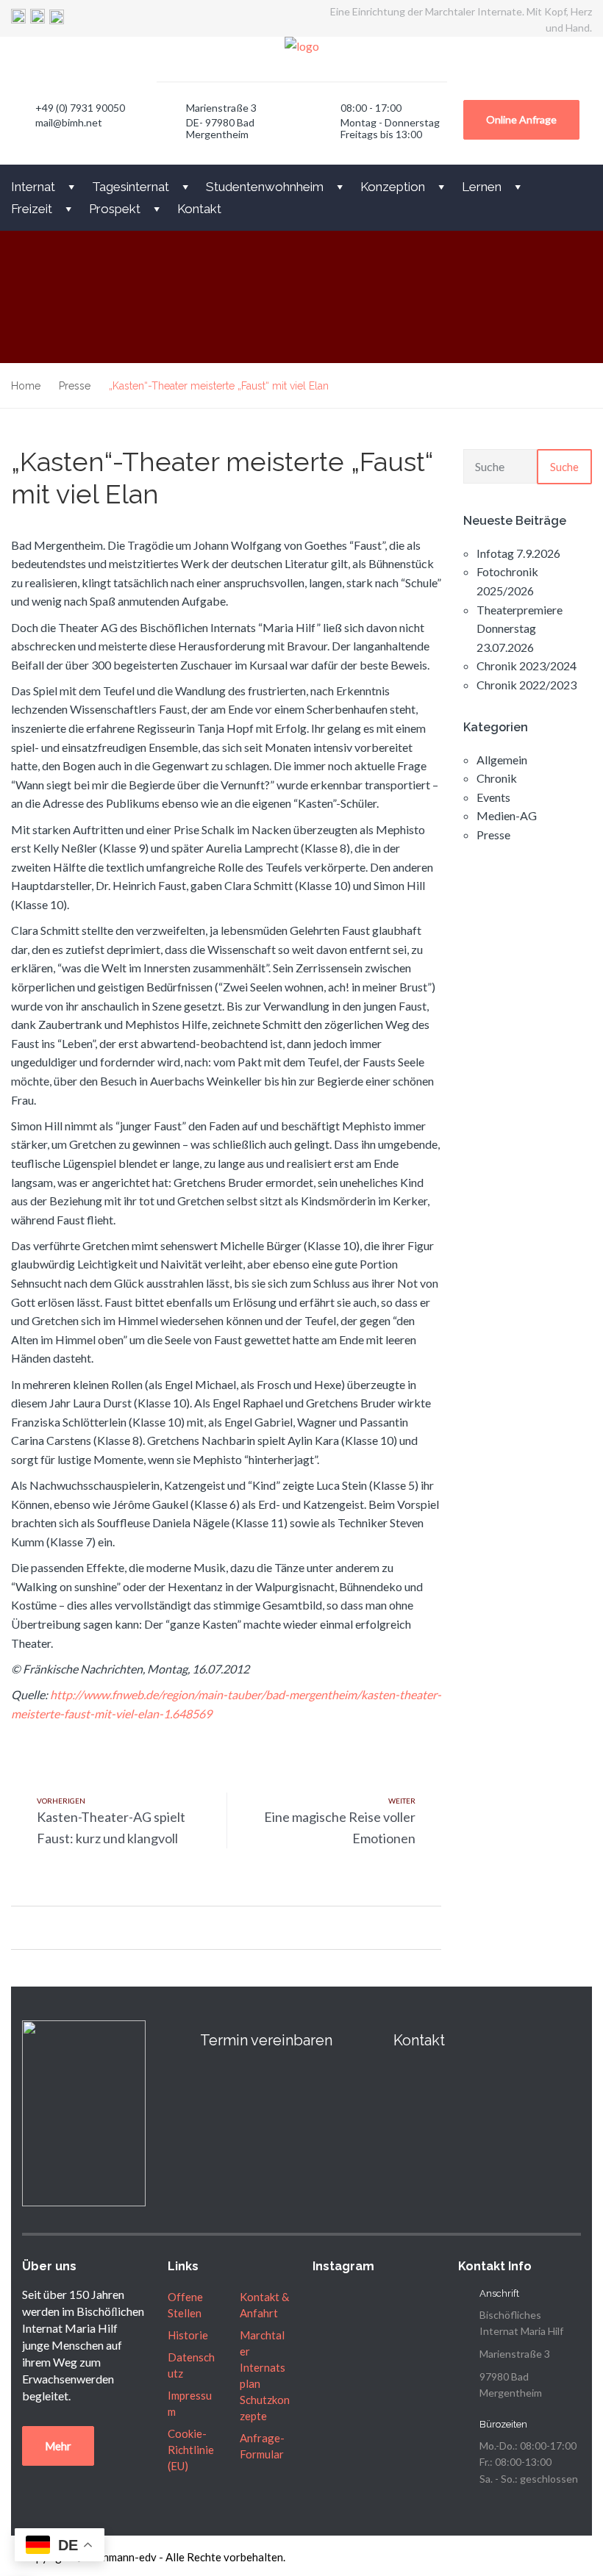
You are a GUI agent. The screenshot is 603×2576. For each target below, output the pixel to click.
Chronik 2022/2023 (527, 685)
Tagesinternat (131, 187)
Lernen (482, 187)
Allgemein (502, 760)
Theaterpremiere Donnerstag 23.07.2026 (520, 628)
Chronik (497, 778)
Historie (188, 2335)
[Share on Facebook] (17, 1927)
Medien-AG (507, 815)
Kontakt (199, 209)
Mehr (58, 2446)
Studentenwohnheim (265, 187)
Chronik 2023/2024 (527, 665)
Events (493, 797)
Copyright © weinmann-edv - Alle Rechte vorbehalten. (154, 2557)
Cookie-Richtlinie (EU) (191, 2450)
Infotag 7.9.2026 (518, 553)
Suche (564, 467)
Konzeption (393, 187)
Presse (493, 835)
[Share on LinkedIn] (72, 1927)
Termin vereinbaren (266, 2040)
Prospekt (115, 209)
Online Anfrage (521, 119)
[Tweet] (35, 1927)
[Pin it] (53, 1927)
